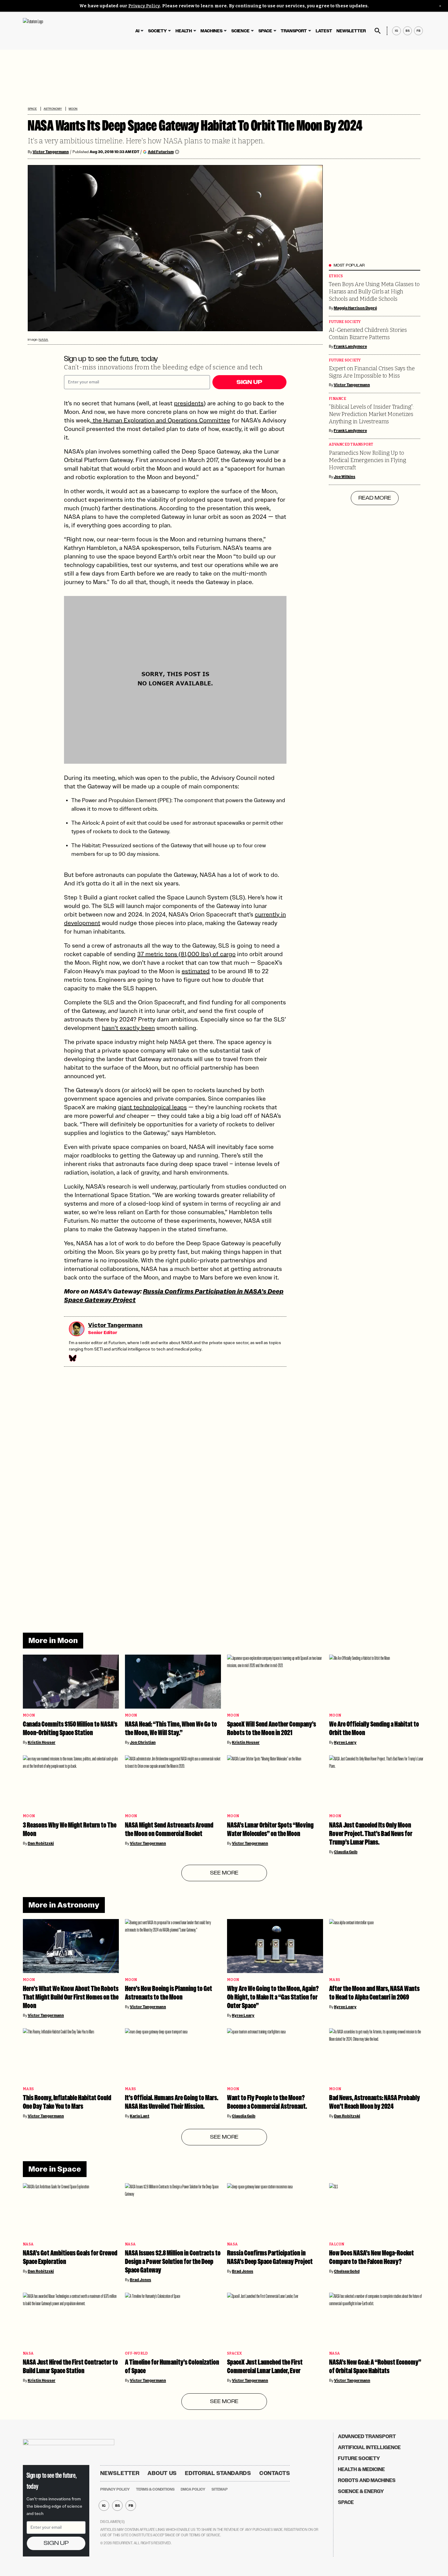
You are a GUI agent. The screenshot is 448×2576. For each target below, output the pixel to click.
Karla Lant (140, 2116)
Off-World (136, 2354)
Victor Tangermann (51, 152)
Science (240, 31)
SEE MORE (224, 1873)
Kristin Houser (42, 1742)
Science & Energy (361, 2491)
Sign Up (249, 382)
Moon (73, 109)
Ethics (336, 276)
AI (137, 31)
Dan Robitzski (41, 1843)
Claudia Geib (346, 1852)
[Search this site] (378, 31)
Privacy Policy (144, 6)
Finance (338, 399)
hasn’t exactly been (128, 1028)
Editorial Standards (218, 2473)
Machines (212, 31)
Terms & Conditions (155, 2489)
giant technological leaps (152, 1107)
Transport (294, 31)
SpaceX (235, 2354)
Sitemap (220, 2489)
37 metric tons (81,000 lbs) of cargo (186, 954)
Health (184, 31)
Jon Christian (143, 1742)
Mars (335, 1980)
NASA (43, 340)
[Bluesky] (72, 1358)
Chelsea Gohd (347, 2271)
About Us (162, 2473)
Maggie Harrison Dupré (355, 308)
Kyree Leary (345, 1742)
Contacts (275, 2473)
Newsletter (351, 31)
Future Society (345, 322)
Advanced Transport (351, 445)
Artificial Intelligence (369, 2447)
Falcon (337, 2244)
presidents (189, 403)
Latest (324, 31)
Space (265, 31)
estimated (196, 971)
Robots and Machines (367, 2480)
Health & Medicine (361, 2469)
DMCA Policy (193, 2489)
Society (157, 31)
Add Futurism (161, 152)
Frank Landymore (350, 346)
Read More (375, 498)
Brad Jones (140, 2280)
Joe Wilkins (345, 477)
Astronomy (53, 109)
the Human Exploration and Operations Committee (161, 420)
